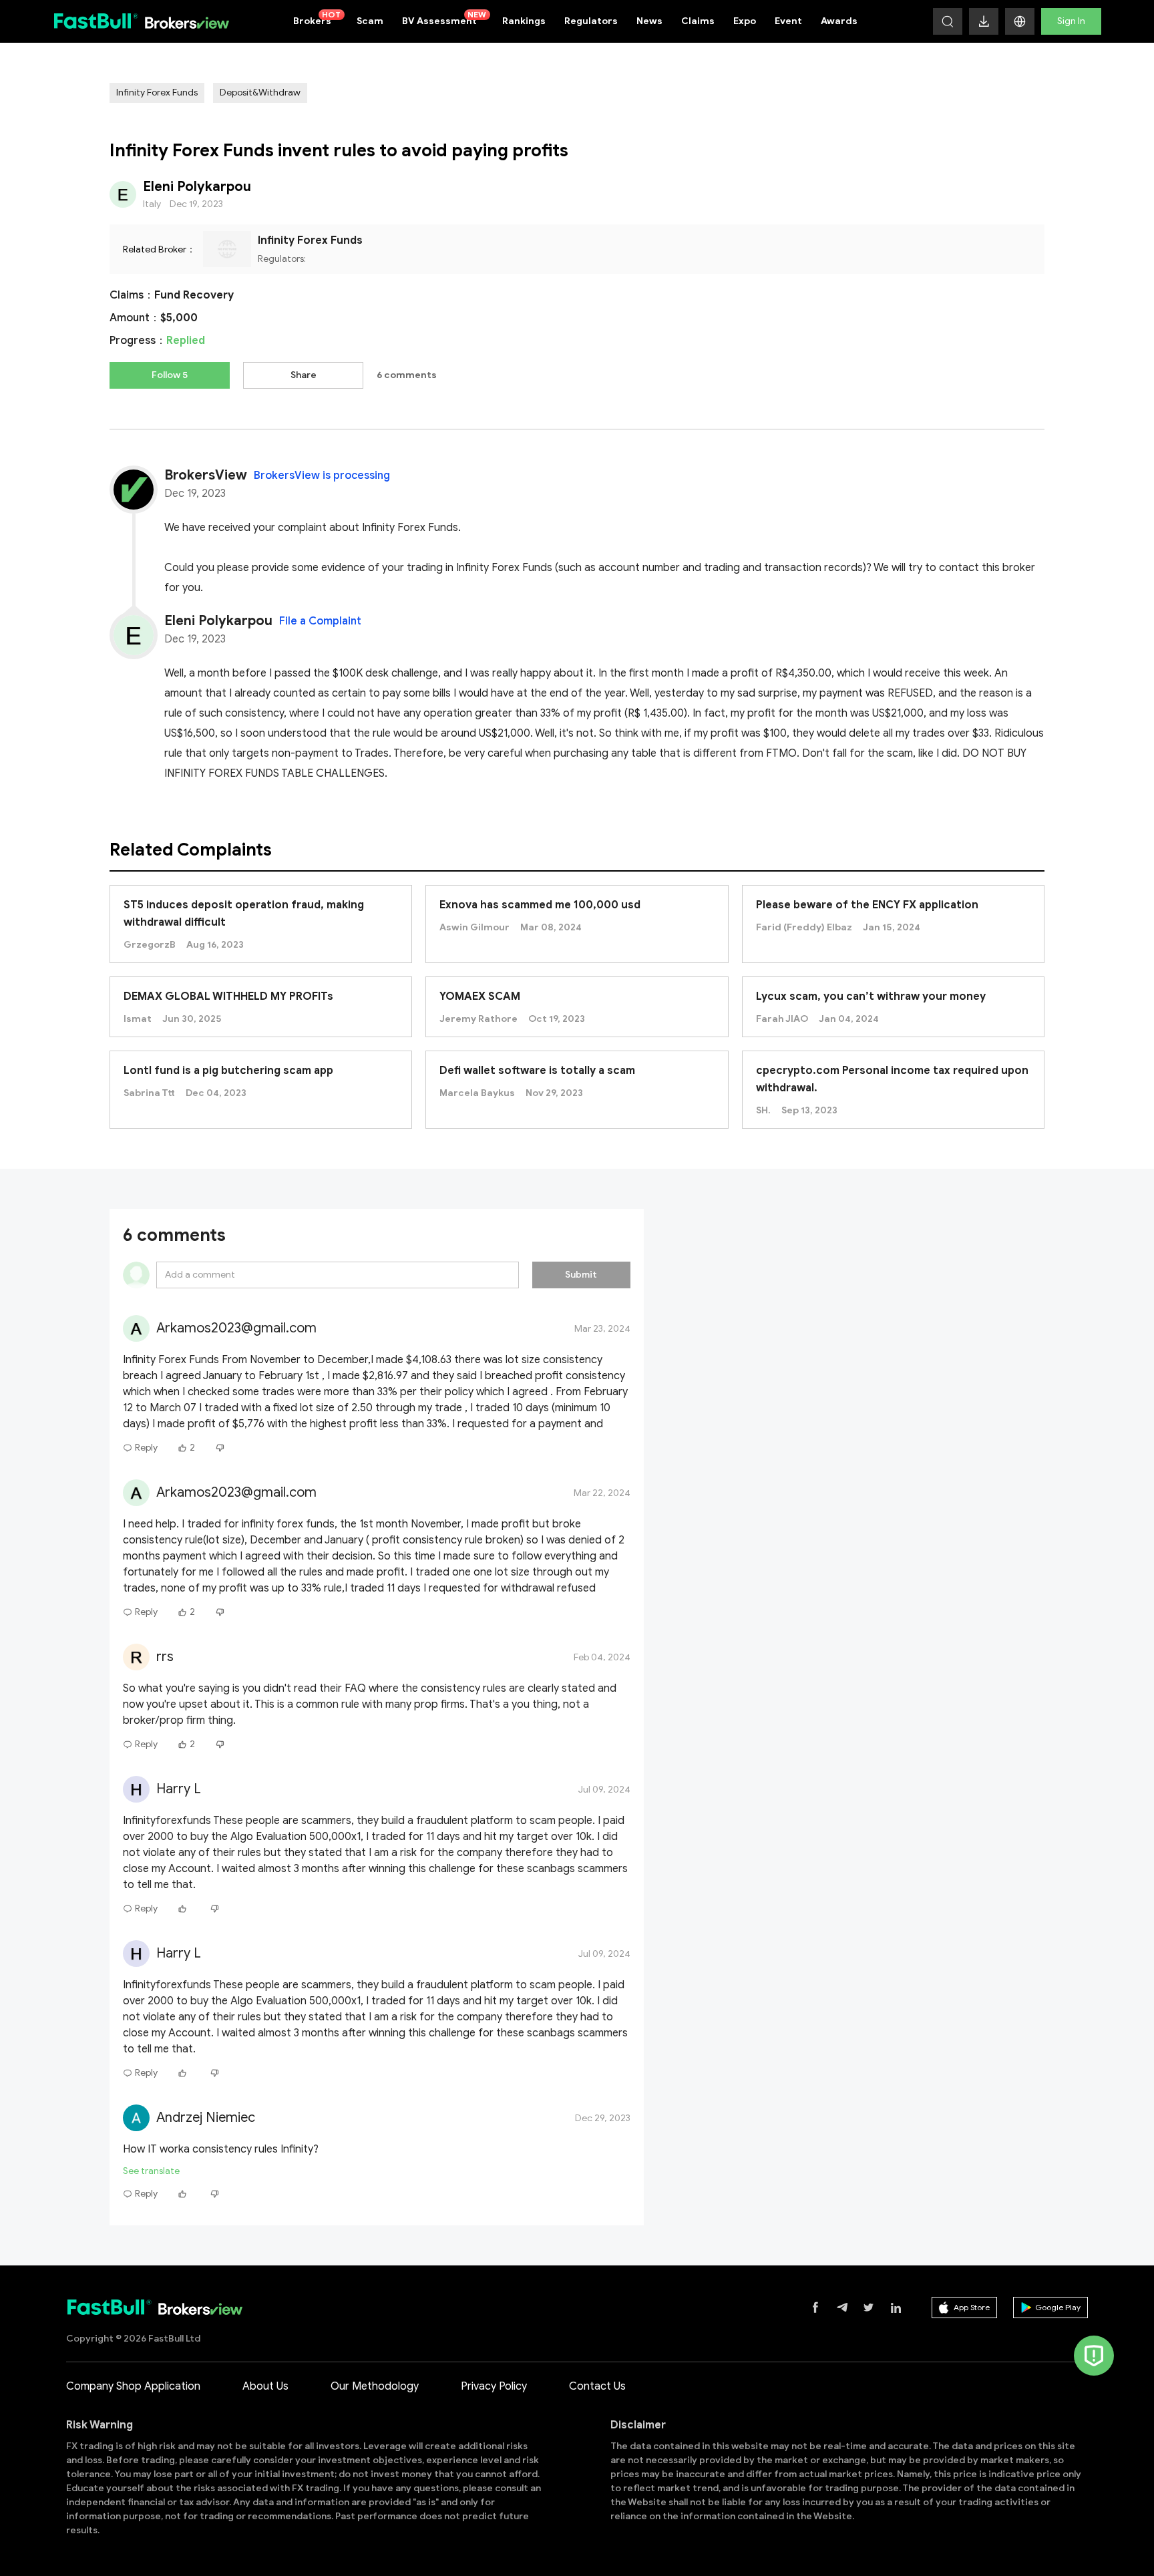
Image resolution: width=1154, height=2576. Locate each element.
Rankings (524, 21)
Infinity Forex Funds (157, 93)
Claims (698, 21)
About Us (265, 2386)
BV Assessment (444, 18)
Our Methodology (375, 2386)
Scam (370, 21)
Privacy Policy (494, 2386)
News (649, 21)
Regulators (591, 21)
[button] (1020, 21)
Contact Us (597, 2386)
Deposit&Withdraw (260, 93)
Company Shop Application (133, 2386)
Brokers (317, 18)
